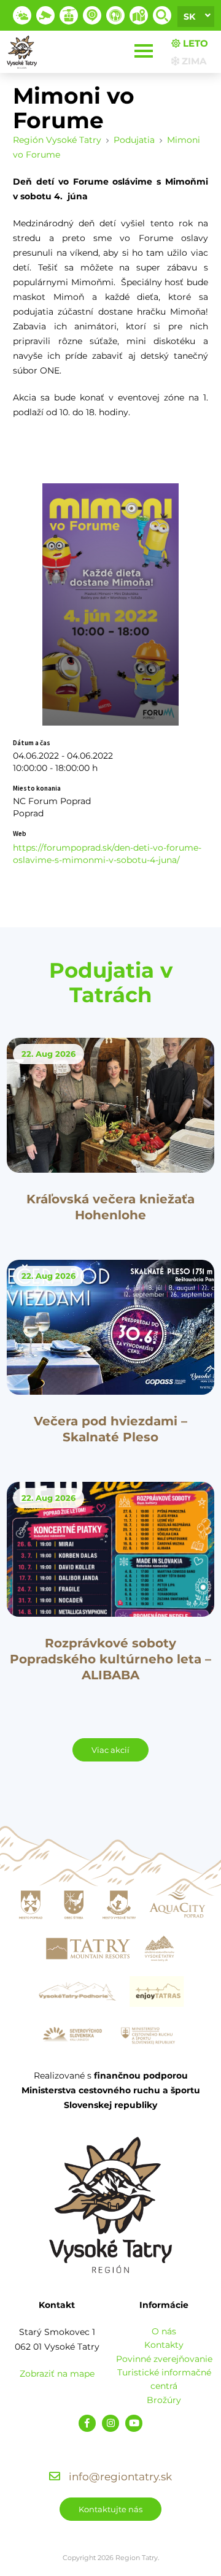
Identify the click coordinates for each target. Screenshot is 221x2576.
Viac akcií (110, 1750)
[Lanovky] (69, 15)
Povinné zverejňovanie (164, 2359)
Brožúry (164, 2400)
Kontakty (164, 2345)
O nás (164, 2331)
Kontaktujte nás (110, 2509)
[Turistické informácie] (115, 15)
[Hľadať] (162, 15)
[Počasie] (22, 15)
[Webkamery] (45, 15)
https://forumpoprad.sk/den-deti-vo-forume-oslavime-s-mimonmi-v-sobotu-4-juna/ (107, 854)
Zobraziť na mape (57, 2374)
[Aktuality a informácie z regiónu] (92, 15)
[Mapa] (139, 15)
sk (189, 17)
